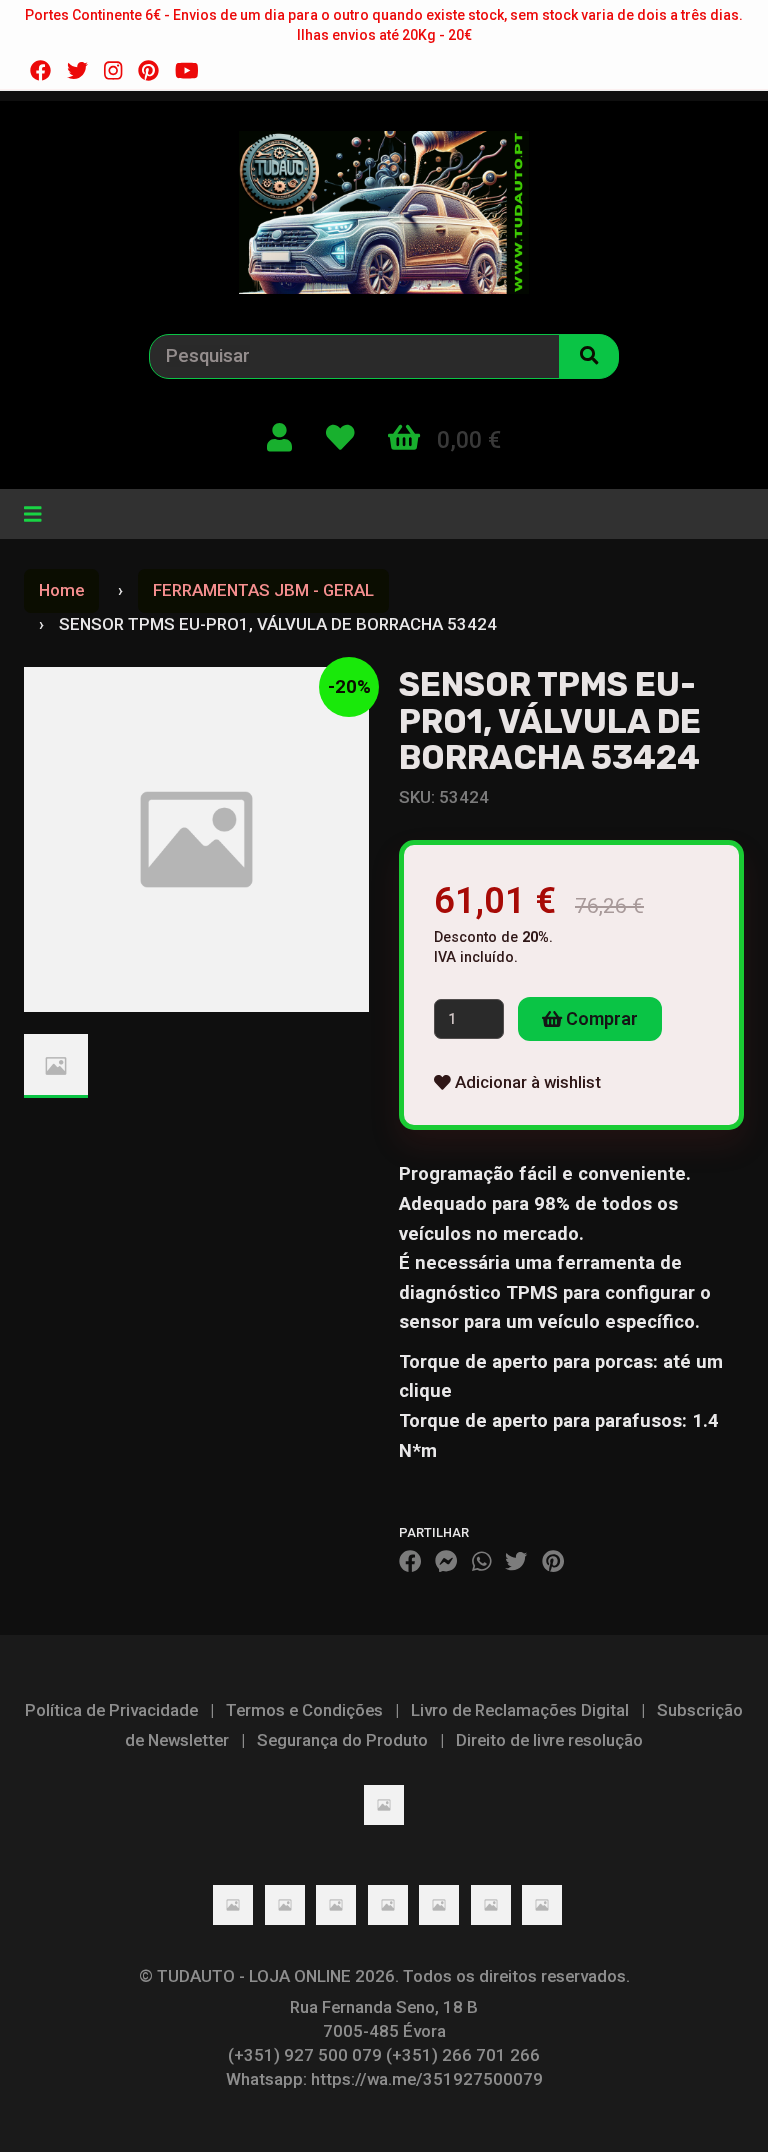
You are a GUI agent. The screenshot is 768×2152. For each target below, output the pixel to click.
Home (61, 590)
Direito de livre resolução (549, 1740)
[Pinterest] (148, 71)
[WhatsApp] (482, 1562)
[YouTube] (187, 71)
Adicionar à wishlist (526, 1082)
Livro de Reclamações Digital (520, 1710)
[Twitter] (77, 71)
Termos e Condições (304, 1710)
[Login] (279, 438)
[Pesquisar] (589, 356)
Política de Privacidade (111, 1710)
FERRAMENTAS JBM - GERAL (263, 590)
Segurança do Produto (342, 1740)
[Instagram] (113, 71)
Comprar (600, 1018)
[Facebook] (40, 71)
